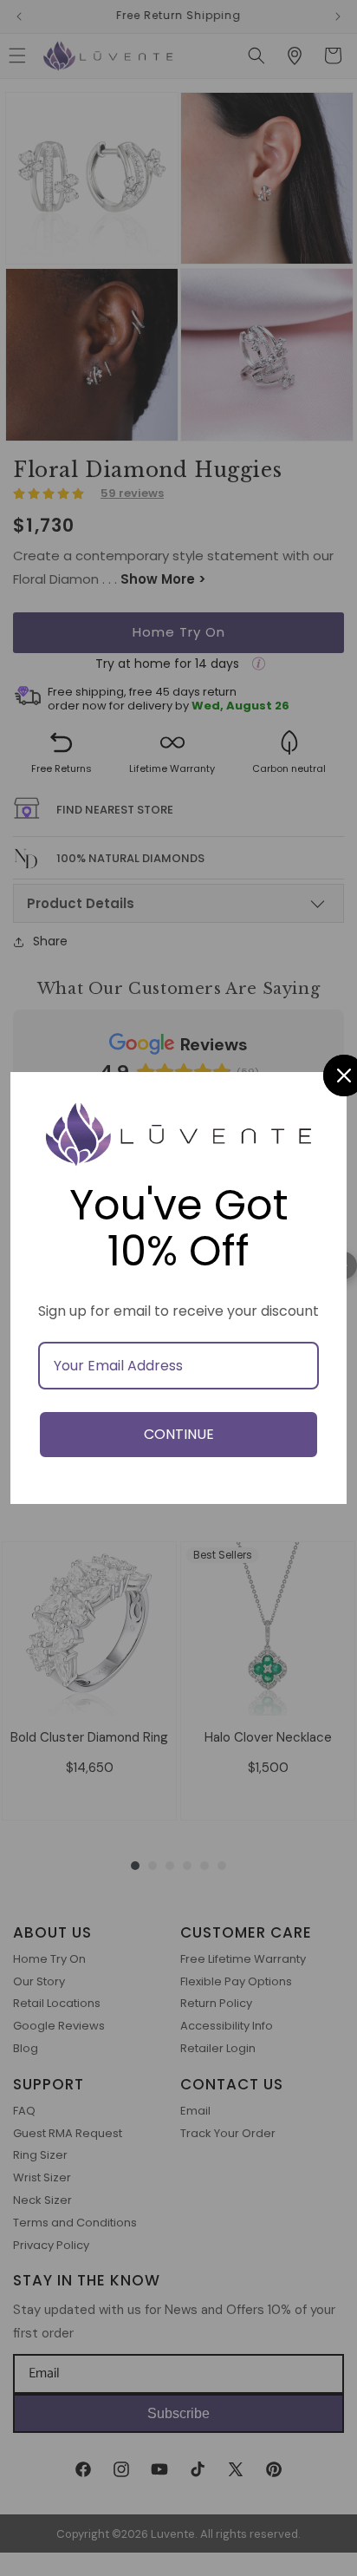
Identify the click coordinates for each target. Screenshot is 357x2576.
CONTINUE (179, 1434)
